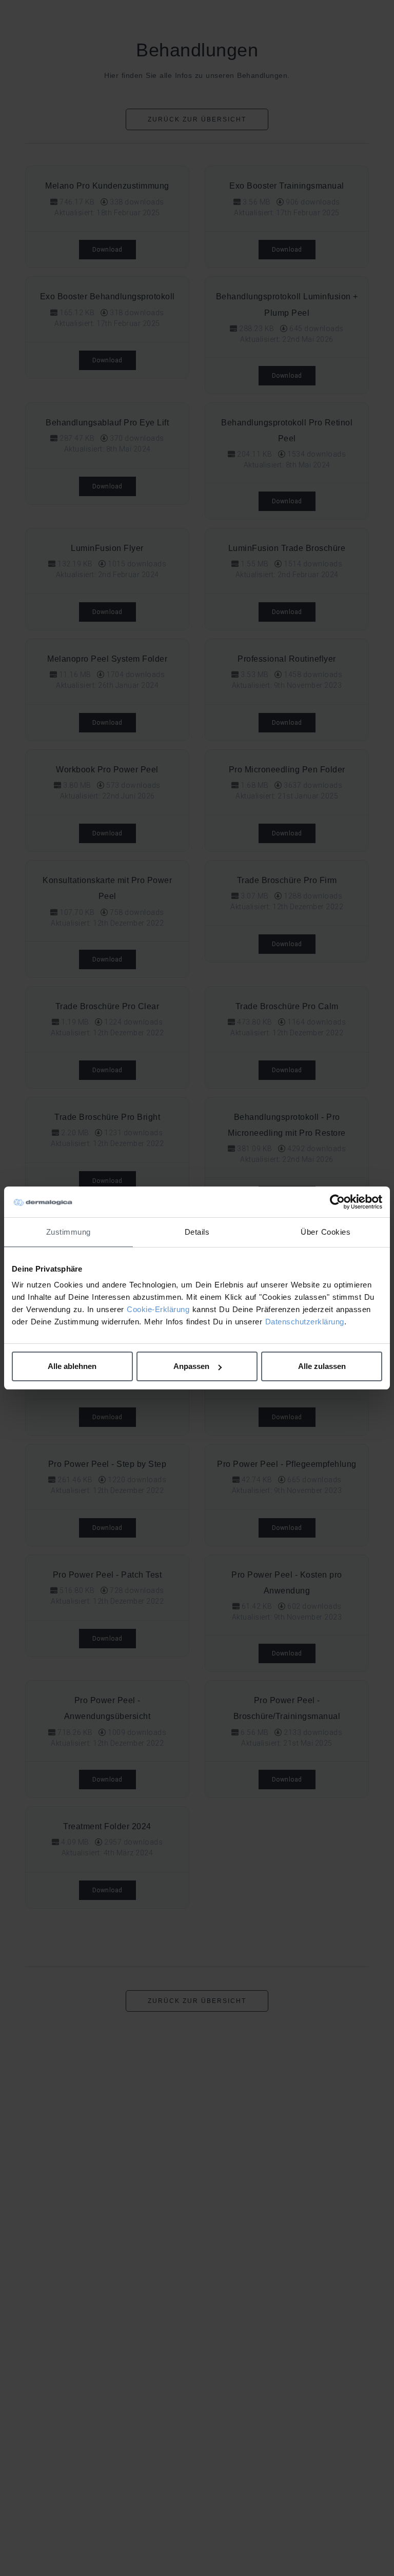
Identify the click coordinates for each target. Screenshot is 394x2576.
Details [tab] (197, 1232)
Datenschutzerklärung (305, 1322)
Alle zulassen (322, 1366)
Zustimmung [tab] (68, 1232)
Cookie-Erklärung (158, 1309)
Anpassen (191, 1366)
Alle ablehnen (72, 1366)
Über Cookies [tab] (326, 1232)
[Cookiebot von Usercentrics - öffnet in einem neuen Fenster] (337, 1202)
